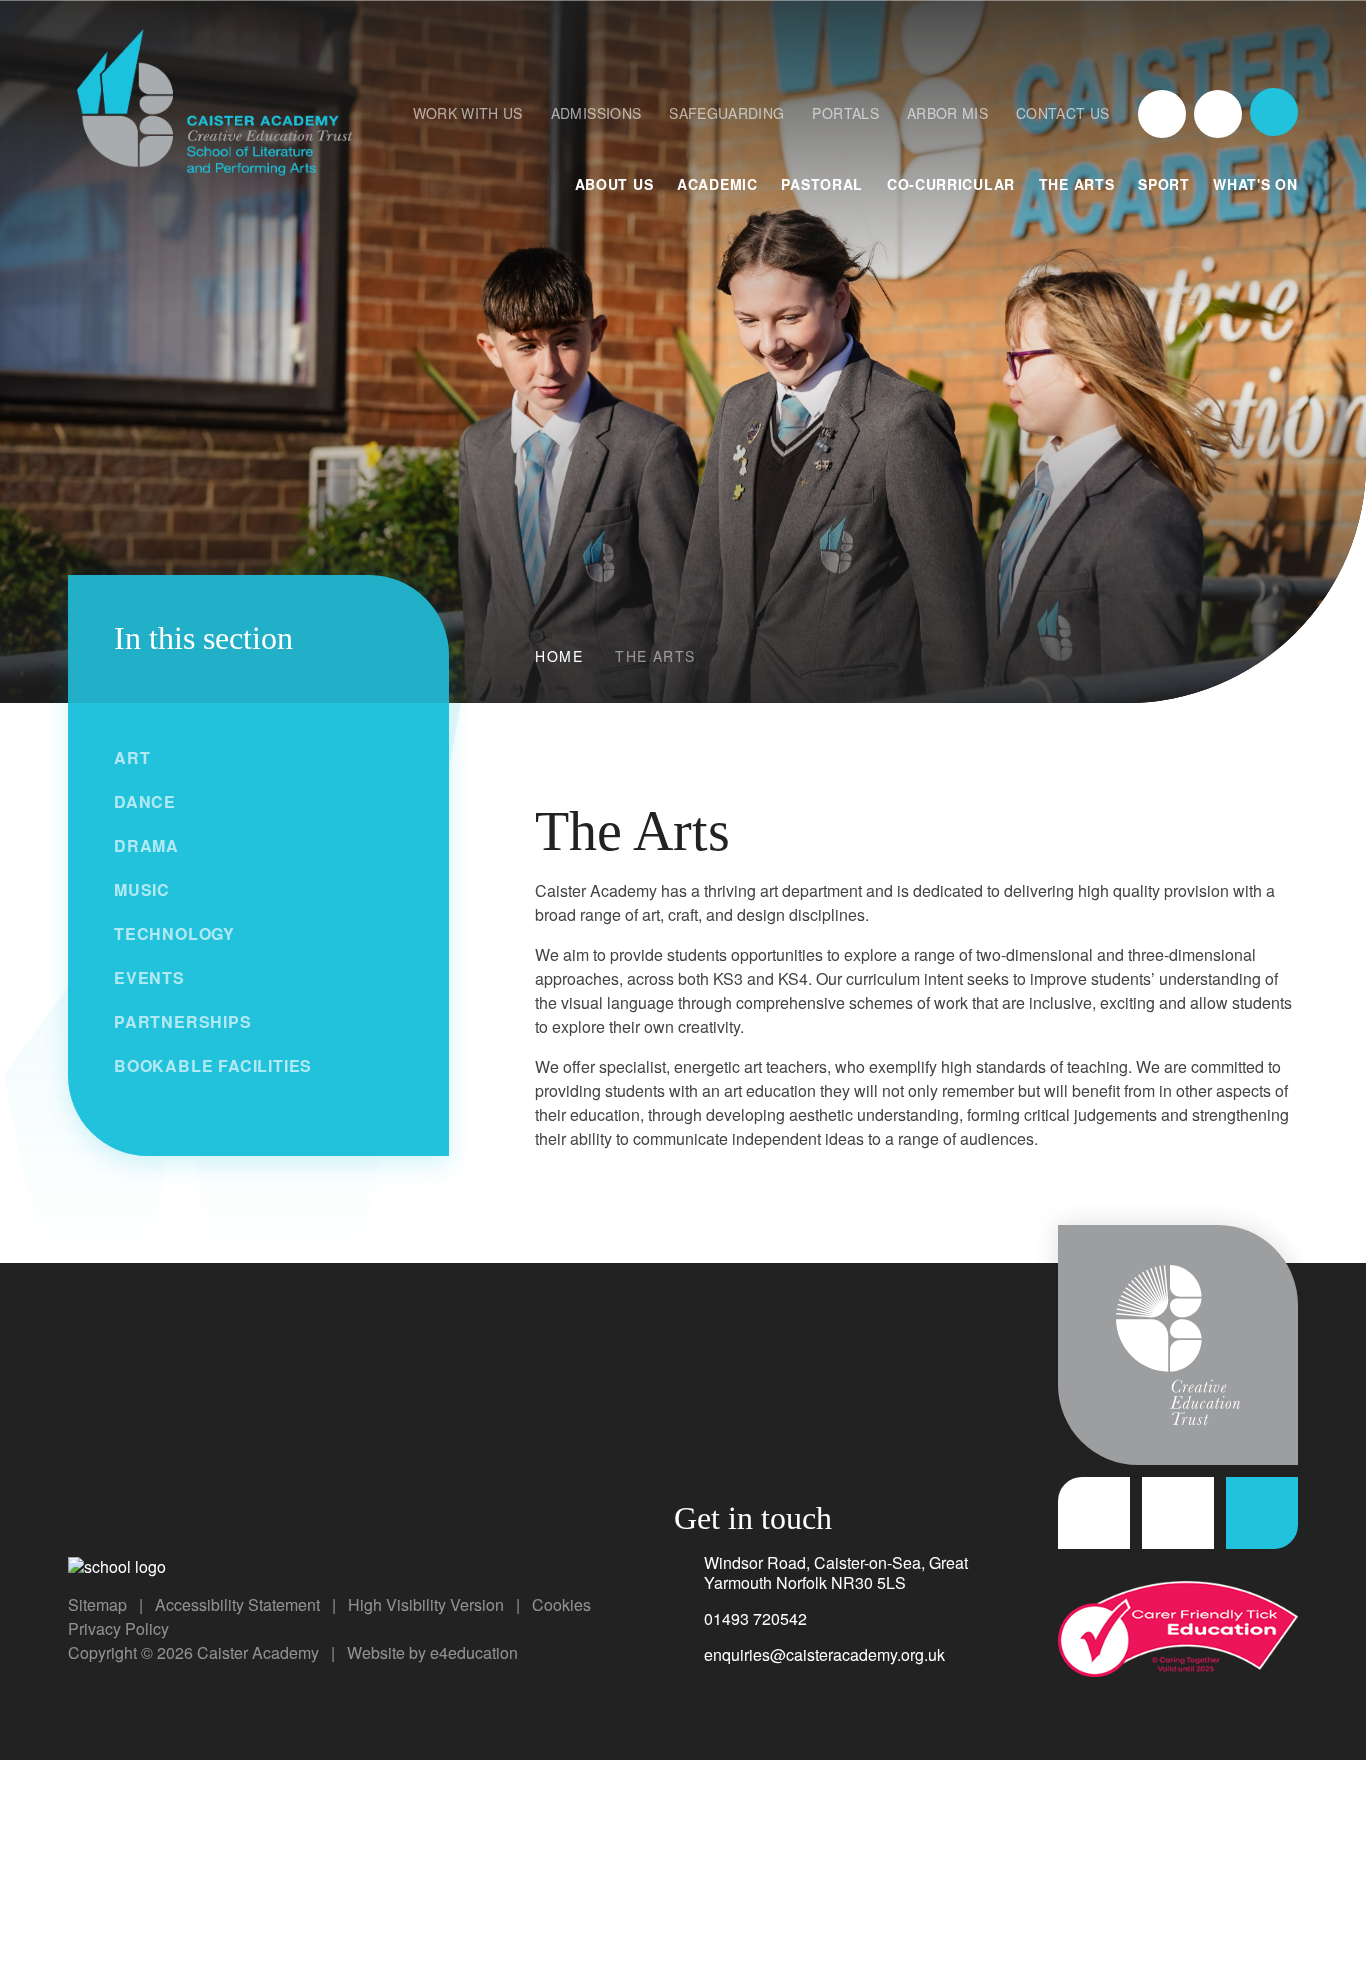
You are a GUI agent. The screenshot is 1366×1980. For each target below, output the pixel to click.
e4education (474, 1652)
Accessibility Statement (237, 1604)
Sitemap (97, 1604)
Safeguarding (726, 113)
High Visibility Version (426, 1604)
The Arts (655, 656)
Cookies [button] (561, 1604)
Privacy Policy (118, 1628)
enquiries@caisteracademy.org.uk (824, 1654)
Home (559, 656)
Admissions (596, 113)
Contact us (1063, 113)
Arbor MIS (947, 113)
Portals (845, 113)
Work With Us (468, 113)
